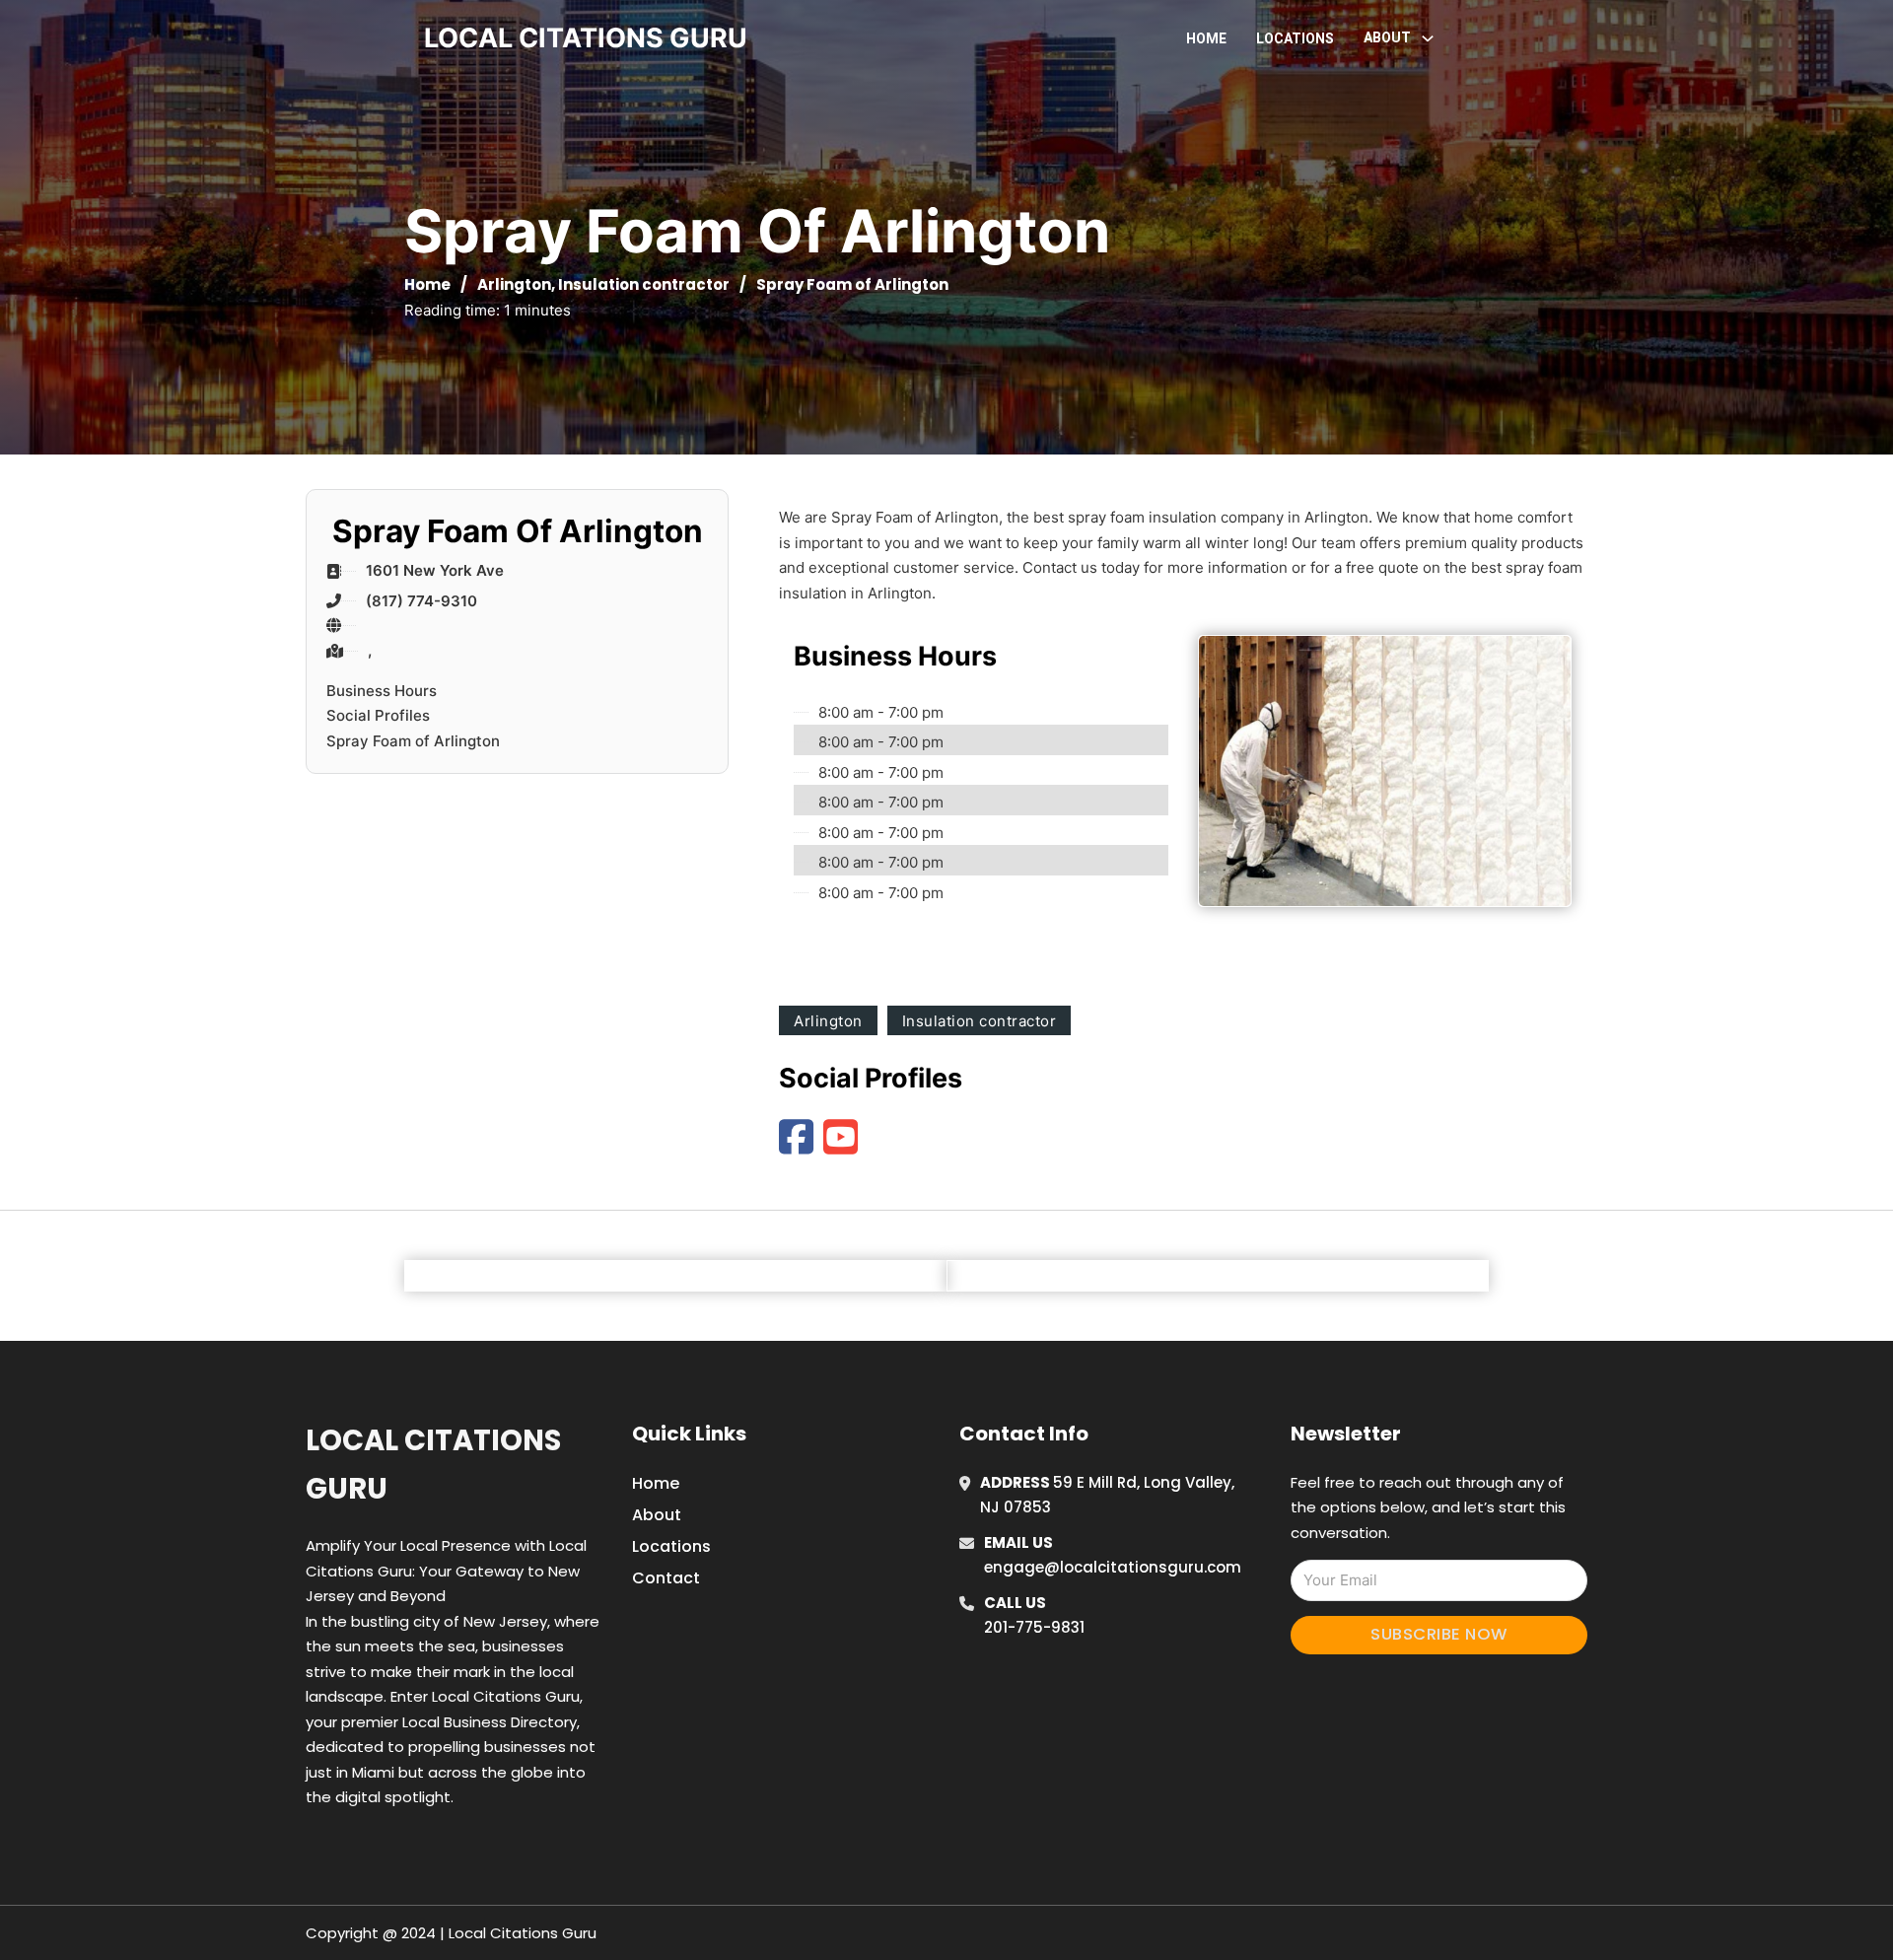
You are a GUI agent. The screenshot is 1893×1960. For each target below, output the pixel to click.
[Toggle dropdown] (1428, 38)
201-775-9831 (1034, 1627)
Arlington (514, 284)
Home (1206, 38)
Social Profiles (378, 715)
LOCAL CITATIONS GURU (586, 38)
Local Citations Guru (433, 1465)
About (657, 1515)
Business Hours (382, 691)
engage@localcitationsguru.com (1113, 1567)
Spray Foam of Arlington (413, 741)
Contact (666, 1578)
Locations (1295, 38)
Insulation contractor (644, 284)
